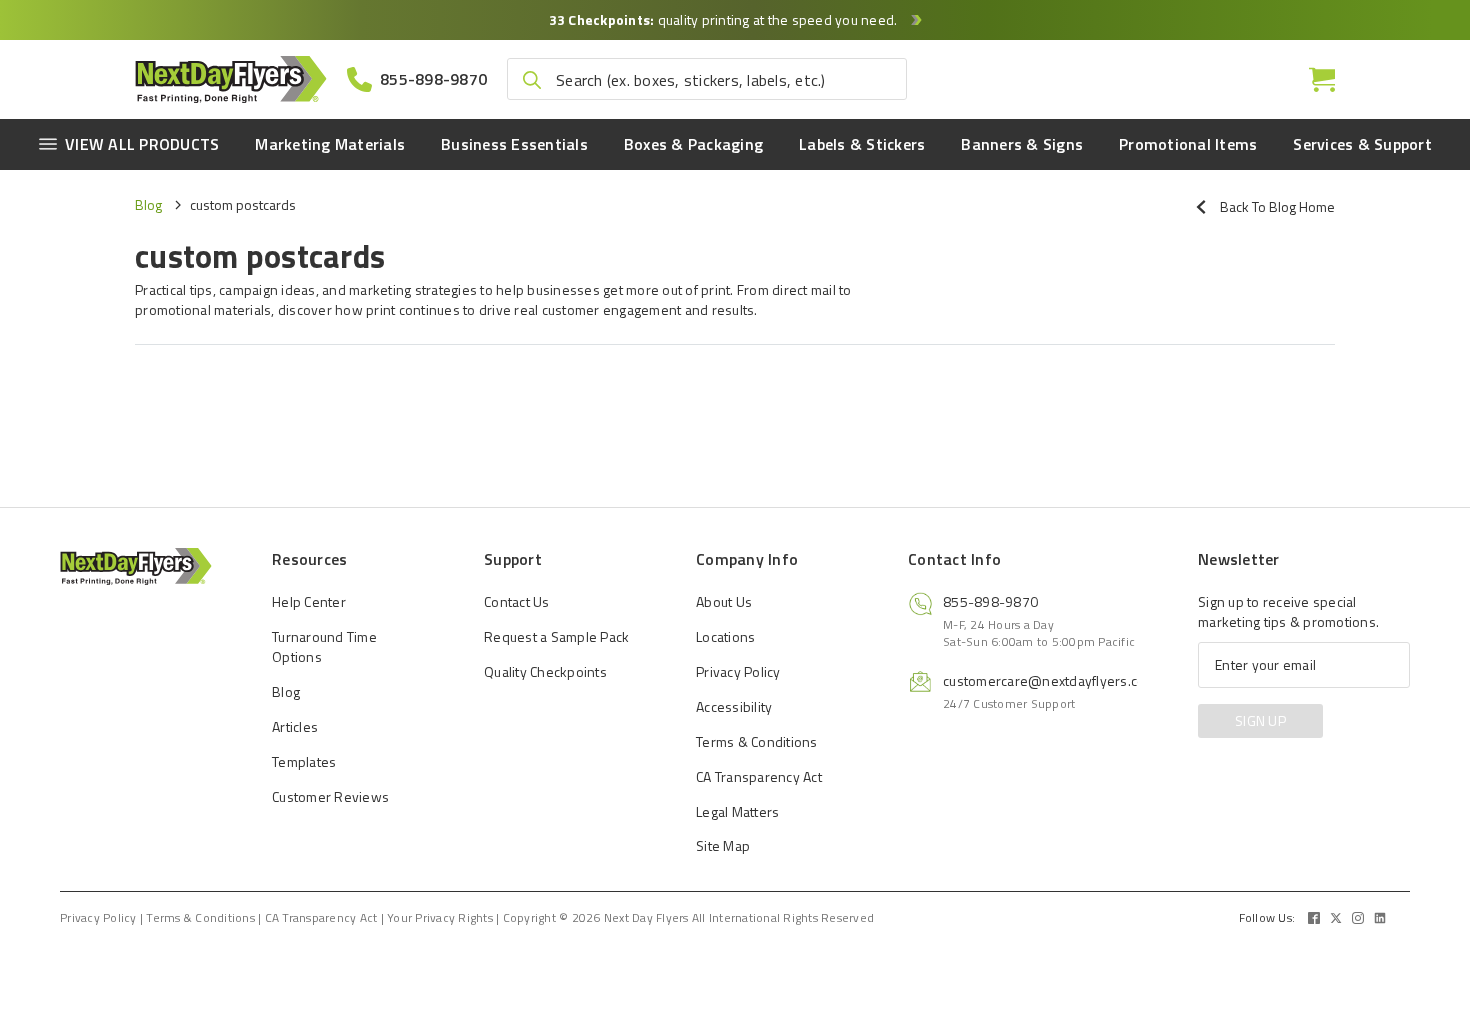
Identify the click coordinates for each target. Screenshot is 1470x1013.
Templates (304, 761)
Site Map (723, 845)
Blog (148, 205)
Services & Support (1362, 144)
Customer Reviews (330, 796)
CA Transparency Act (759, 776)
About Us (724, 601)
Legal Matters (737, 811)
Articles (295, 726)
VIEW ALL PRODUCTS (142, 144)
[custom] (1314, 918)
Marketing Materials (330, 144)
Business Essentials (514, 144)
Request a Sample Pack (556, 636)
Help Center (309, 601)
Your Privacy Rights (440, 918)
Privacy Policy (738, 671)
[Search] (532, 80)
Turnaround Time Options (324, 646)
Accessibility (734, 706)
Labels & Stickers (862, 144)
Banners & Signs (1022, 144)
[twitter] (1336, 918)
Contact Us (517, 601)
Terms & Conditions (757, 741)
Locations (725, 636)
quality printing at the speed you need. (725, 19)
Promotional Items (1188, 144)
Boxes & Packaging (693, 144)
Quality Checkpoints (545, 671)
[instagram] (1358, 918)
